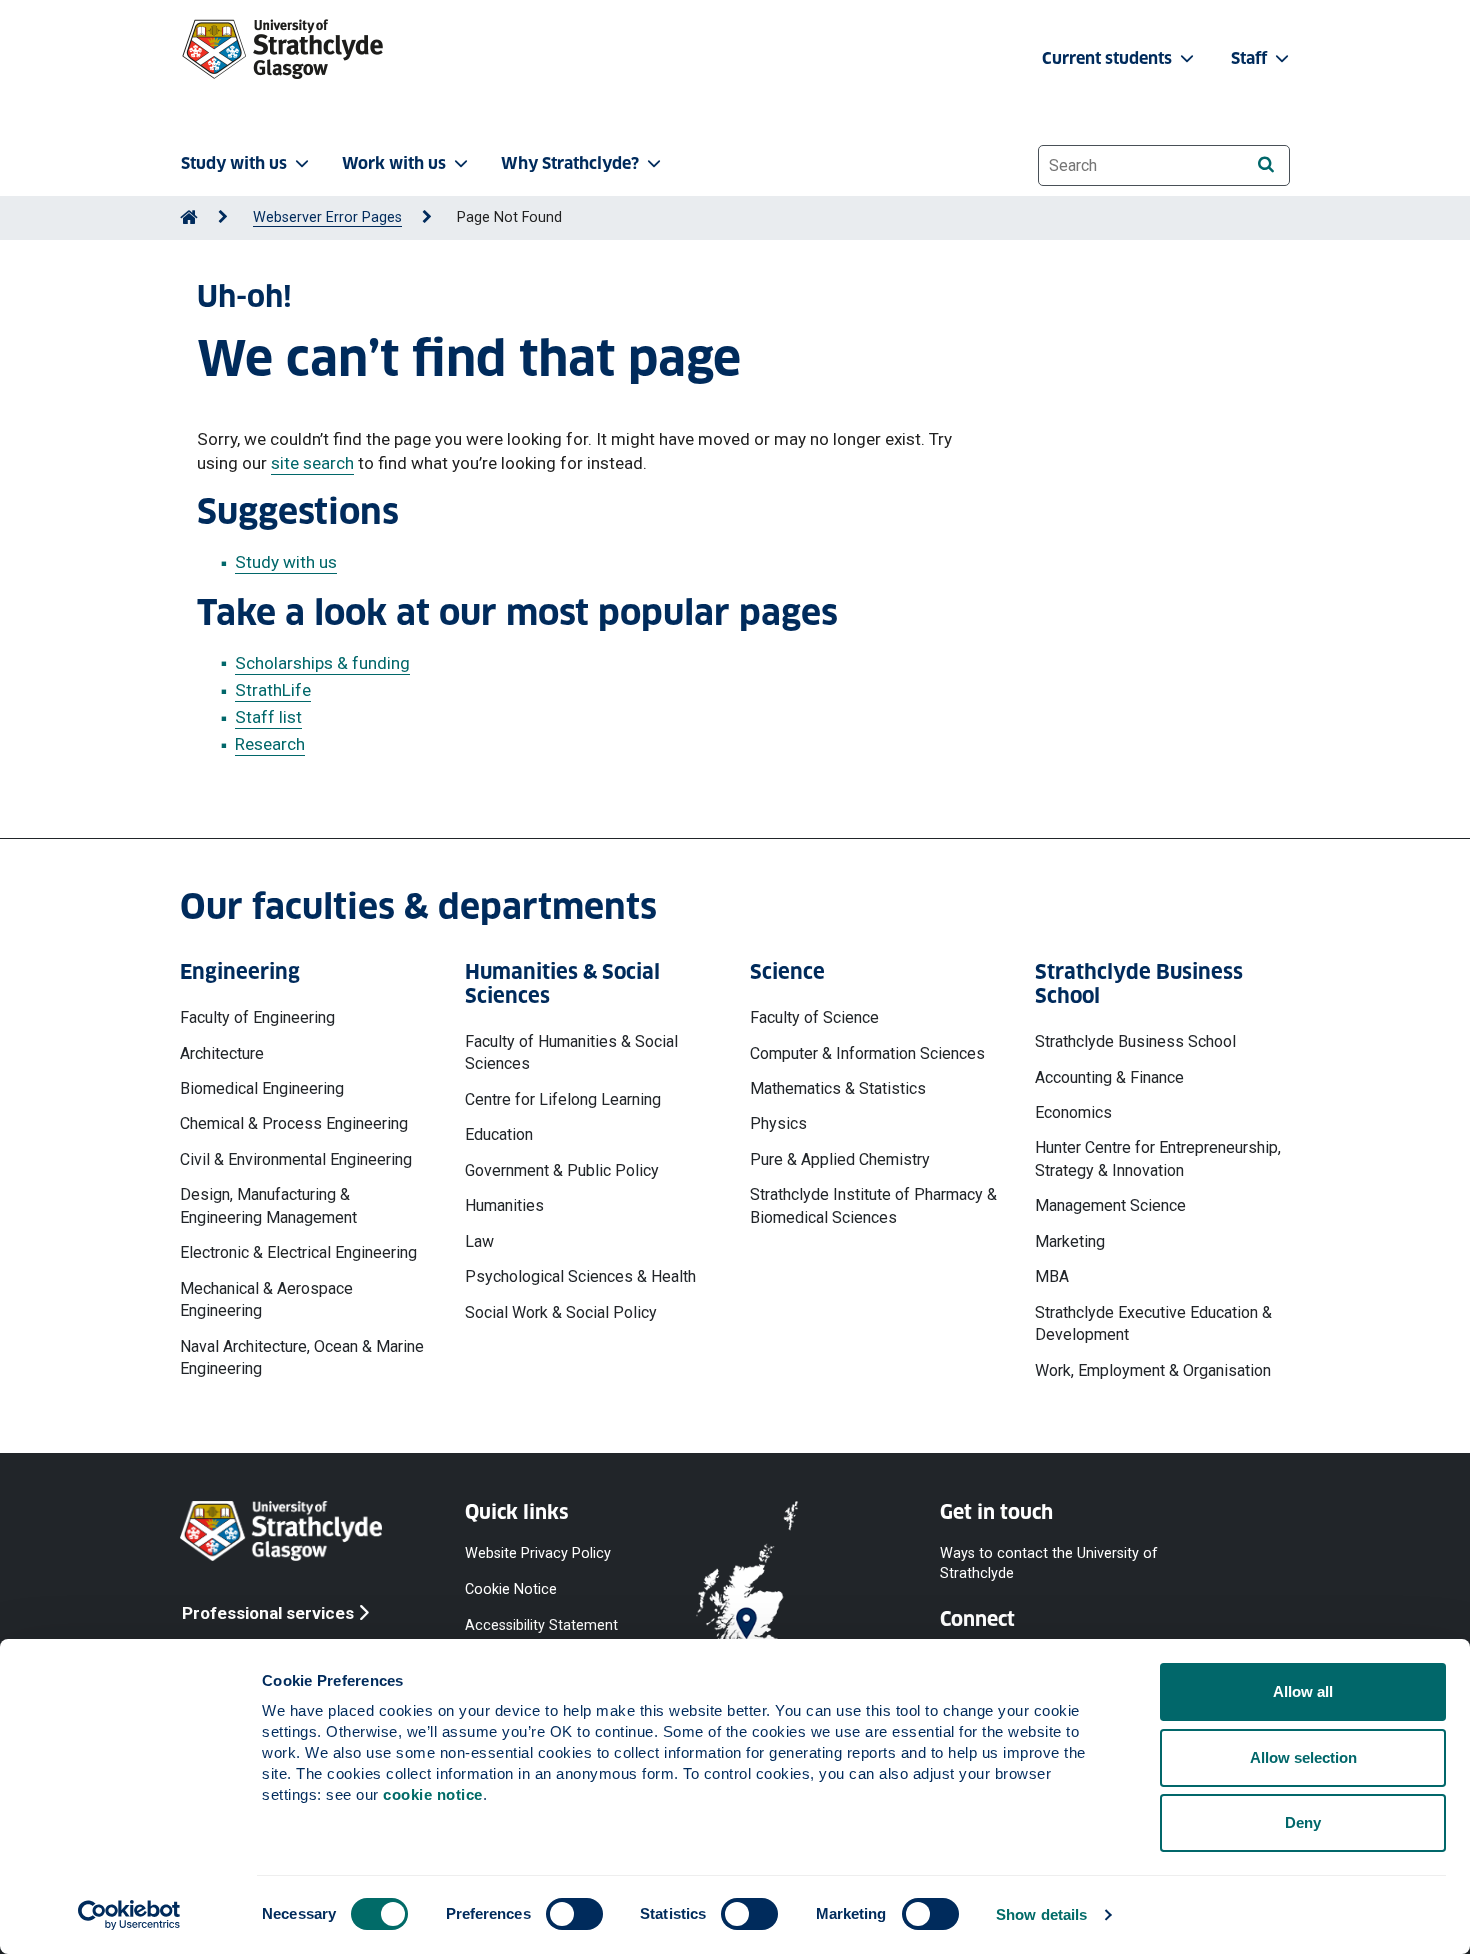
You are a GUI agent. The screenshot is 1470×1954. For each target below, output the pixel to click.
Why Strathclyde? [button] (570, 163)
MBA (1052, 1276)
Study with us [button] (234, 163)
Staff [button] (1251, 58)
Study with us (286, 562)
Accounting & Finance (1109, 1077)
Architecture (222, 1053)
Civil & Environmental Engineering (296, 1159)
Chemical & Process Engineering (294, 1123)
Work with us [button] (394, 163)
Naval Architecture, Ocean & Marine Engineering (302, 1357)
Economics (1073, 1112)
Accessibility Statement (541, 1625)
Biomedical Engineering (262, 1088)
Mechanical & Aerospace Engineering (266, 1299)
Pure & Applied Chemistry (840, 1159)
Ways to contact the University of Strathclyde (1049, 1563)
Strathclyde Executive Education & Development (1153, 1323)
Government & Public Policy (562, 1170)
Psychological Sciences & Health (580, 1276)
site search (312, 463)
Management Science (1110, 1205)
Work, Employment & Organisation (1153, 1370)
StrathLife (273, 690)
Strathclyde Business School (1135, 1041)
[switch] (574, 1914)
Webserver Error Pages (327, 217)
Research (270, 744)
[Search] (1265, 164)
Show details (1041, 1914)
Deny (1303, 1822)
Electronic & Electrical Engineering (298, 1252)
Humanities (504, 1205)
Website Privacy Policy (538, 1553)
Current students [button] (1109, 58)
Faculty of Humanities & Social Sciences (571, 1052)
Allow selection (1303, 1757)
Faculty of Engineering (257, 1017)
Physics (778, 1123)
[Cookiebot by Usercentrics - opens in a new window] (129, 1915)
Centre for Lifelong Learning (563, 1099)
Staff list (268, 717)
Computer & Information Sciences (867, 1053)
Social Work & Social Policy (561, 1312)
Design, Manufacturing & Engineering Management (268, 1205)
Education (499, 1134)
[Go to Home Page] (189, 217)
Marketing (1070, 1241)
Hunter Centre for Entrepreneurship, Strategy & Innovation (1158, 1158)
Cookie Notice (511, 1589)
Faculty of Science (814, 1017)
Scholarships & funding (322, 663)
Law (479, 1241)
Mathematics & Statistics (838, 1088)
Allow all (1303, 1691)
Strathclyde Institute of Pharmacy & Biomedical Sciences (873, 1205)
